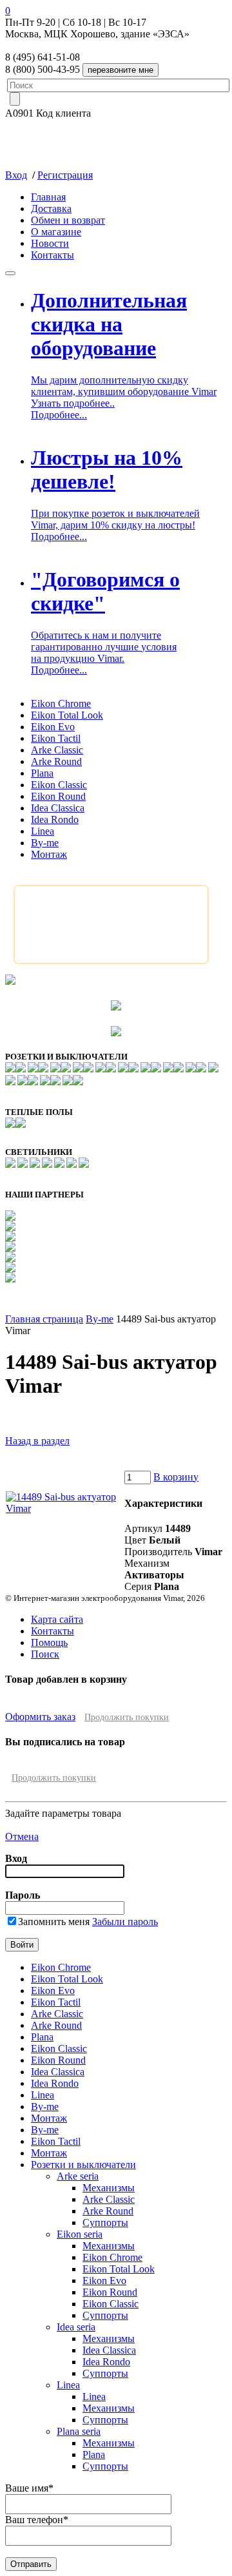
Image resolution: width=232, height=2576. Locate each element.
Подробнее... (59, 415)
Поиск (45, 1654)
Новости (50, 243)
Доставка (51, 208)
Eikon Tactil (56, 738)
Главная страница (44, 1319)
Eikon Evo (53, 727)
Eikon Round (58, 796)
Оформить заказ (40, 1717)
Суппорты (105, 2223)
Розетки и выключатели (83, 2164)
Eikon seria (80, 2234)
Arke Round (56, 761)
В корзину (176, 1477)
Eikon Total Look (67, 715)
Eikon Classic (59, 785)
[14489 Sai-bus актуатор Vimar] (64, 1508)
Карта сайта (57, 1619)
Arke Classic (57, 750)
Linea (43, 831)
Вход (16, 175)
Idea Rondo (55, 819)
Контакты (53, 255)
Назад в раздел (37, 1441)
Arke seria (78, 2176)
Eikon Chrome (61, 703)
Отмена (22, 1836)
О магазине (56, 232)
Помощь (49, 1642)
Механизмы (109, 2188)
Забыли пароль (125, 1922)
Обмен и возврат (68, 220)
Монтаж (49, 854)
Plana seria (79, 2431)
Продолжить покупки (127, 1717)
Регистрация (65, 175)
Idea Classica (58, 808)
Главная (48, 197)
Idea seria (76, 2327)
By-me (45, 843)
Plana (42, 773)
